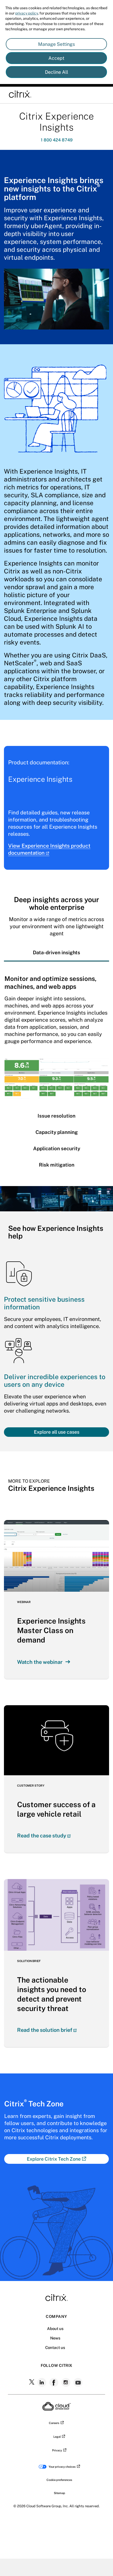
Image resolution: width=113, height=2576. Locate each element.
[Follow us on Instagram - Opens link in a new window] (66, 2382)
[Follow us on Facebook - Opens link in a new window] (54, 2382)
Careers (54, 2423)
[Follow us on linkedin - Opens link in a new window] (42, 2382)
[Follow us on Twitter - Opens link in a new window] (32, 2382)
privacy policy (27, 13)
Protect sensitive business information (44, 1303)
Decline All (56, 72)
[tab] (56, 952)
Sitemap (60, 2493)
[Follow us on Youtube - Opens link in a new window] (79, 2382)
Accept (56, 58)
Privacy (57, 2450)
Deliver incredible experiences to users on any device (55, 1381)
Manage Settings (56, 44)
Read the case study (42, 1836)
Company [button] (56, 2316)
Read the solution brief (45, 2030)
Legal (57, 2437)
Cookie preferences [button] (59, 2480)
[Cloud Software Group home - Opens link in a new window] (57, 2409)
